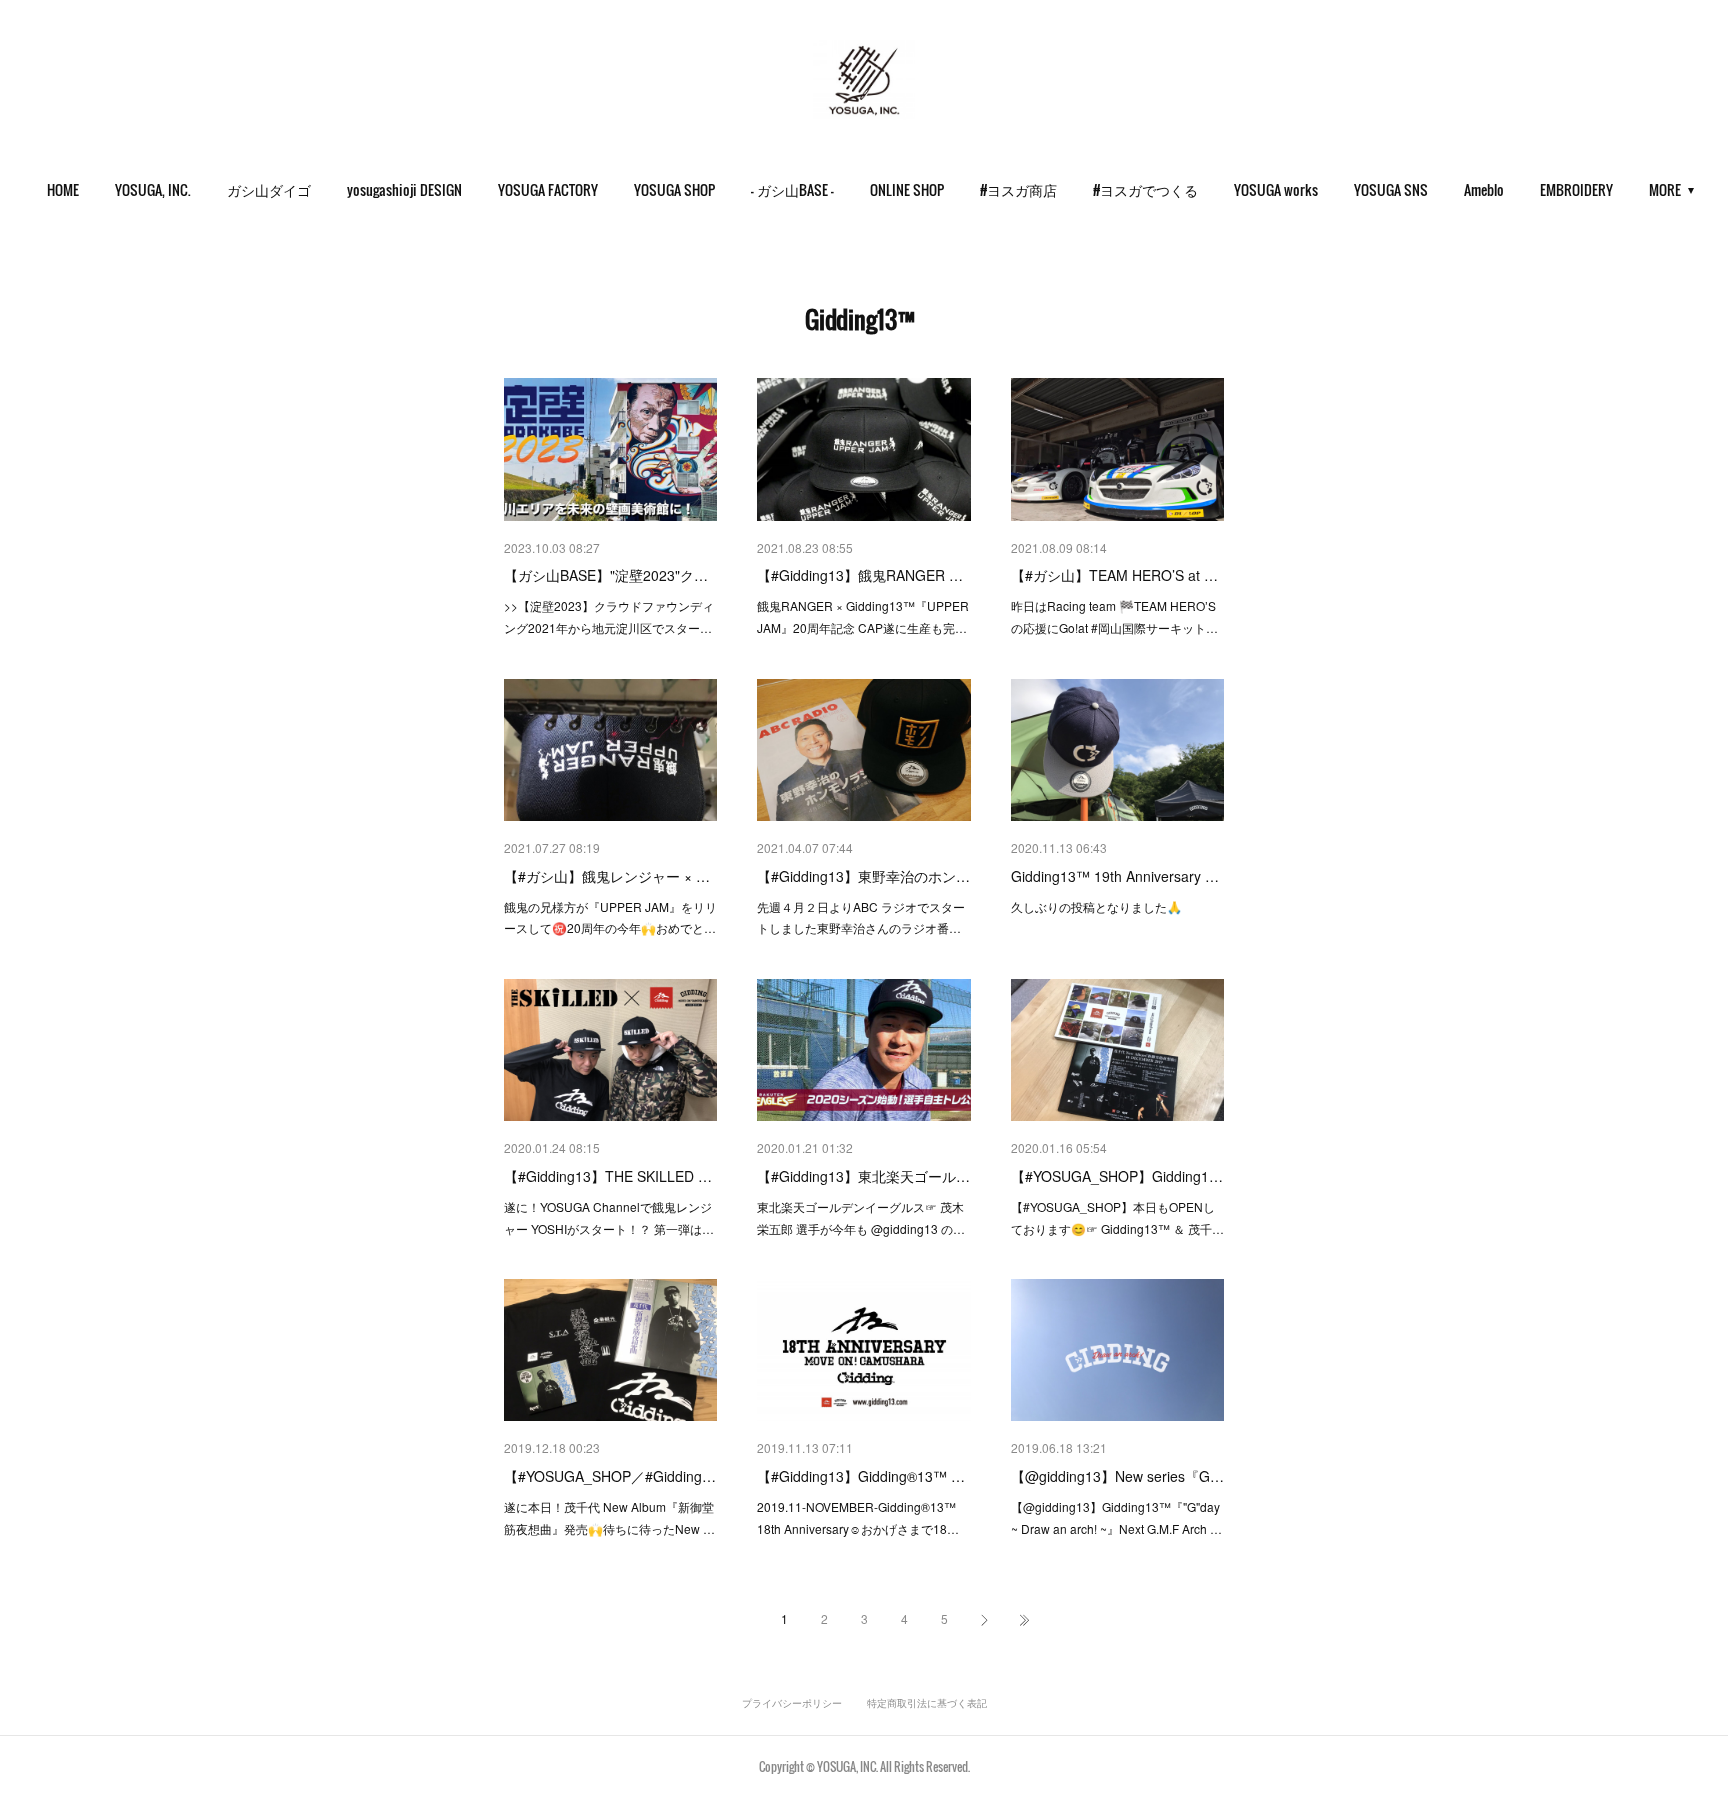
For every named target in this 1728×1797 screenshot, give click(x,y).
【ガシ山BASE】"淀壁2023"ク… (606, 575)
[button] (63, 190)
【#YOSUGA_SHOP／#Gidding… (610, 1476)
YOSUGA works (1276, 189)
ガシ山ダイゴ (269, 189)
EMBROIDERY (1576, 189)
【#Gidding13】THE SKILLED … (608, 1176)
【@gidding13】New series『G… (1117, 1476)
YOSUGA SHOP (674, 189)
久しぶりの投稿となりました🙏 (1096, 906)
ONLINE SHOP (907, 189)
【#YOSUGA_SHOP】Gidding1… (1117, 1176)
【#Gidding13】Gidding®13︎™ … (861, 1476)
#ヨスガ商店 (1018, 189)
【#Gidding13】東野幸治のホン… (863, 876)
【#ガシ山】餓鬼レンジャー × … (607, 876)
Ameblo (1484, 189)
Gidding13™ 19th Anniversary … (1115, 876)
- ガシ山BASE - (792, 189)
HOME (63, 189)
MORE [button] (1665, 189)
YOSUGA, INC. (153, 189)
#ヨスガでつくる (1145, 189)
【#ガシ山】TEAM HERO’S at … (1114, 575)
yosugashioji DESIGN (404, 189)
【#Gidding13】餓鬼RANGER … (860, 575)
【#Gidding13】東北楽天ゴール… (863, 1176)
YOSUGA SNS (1391, 189)
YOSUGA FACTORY (548, 189)
